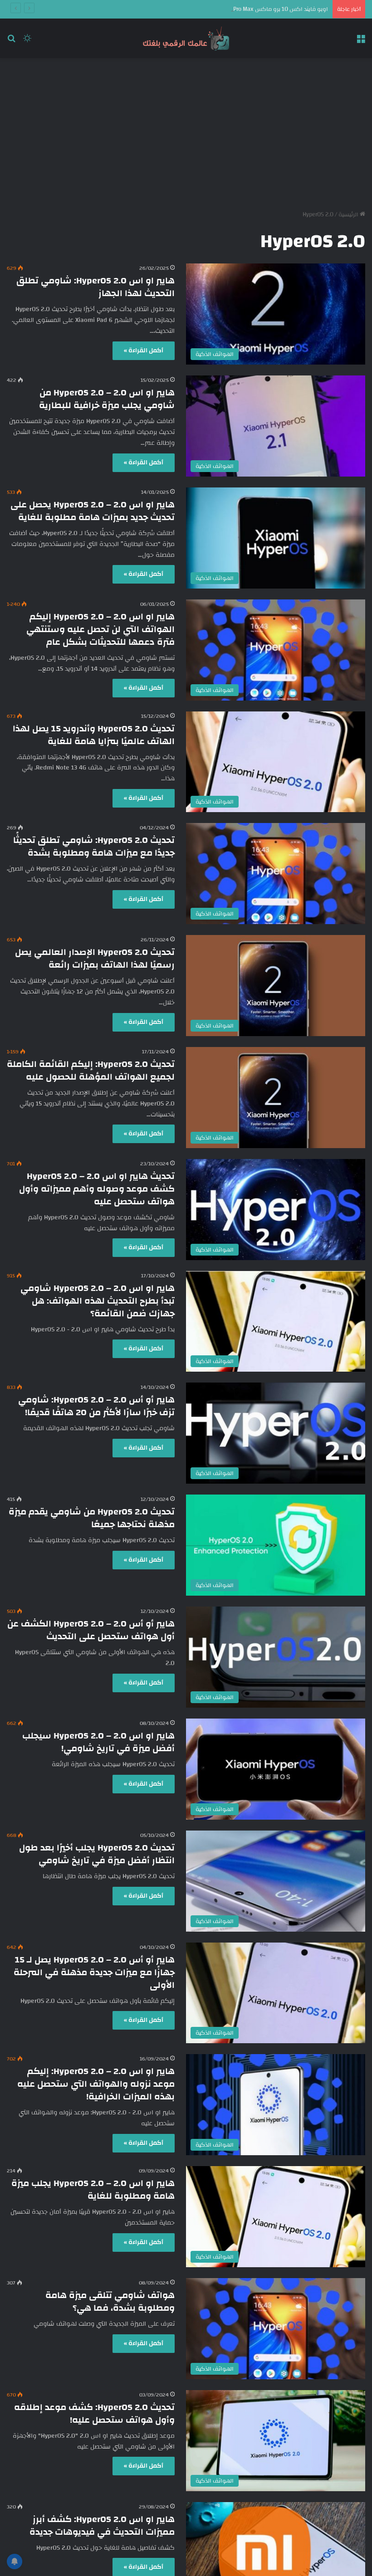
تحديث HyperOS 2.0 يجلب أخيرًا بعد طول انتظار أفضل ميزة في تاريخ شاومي (97, 1854)
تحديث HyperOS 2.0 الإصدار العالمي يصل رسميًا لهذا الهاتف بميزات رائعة (95, 958)
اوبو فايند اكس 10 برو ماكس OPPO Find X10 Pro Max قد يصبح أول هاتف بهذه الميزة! (223, 9)
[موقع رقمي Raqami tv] (186, 38)
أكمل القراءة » (144, 351)
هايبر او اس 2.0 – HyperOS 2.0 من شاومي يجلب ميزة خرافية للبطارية (107, 399)
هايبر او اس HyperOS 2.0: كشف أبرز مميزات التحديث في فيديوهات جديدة (102, 2525)
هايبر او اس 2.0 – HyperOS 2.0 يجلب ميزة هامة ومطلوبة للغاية (93, 2189)
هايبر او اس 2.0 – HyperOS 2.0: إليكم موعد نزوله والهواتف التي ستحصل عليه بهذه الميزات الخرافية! (96, 2084)
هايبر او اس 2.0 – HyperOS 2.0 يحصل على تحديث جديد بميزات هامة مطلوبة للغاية (93, 511)
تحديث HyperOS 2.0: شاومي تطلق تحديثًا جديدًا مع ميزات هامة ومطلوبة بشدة (94, 846)
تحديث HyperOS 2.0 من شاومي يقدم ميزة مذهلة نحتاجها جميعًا (92, 1518)
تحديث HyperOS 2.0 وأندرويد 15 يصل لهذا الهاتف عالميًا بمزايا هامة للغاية (94, 735)
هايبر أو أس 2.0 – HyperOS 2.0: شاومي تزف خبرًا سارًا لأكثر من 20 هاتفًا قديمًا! (96, 1406)
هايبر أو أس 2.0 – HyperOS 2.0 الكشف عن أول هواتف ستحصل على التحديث (91, 1630)
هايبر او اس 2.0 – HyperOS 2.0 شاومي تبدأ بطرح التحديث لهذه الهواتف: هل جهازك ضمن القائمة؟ (98, 1301)
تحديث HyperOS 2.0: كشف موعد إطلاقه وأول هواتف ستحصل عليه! (94, 2413)
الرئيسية (349, 214)
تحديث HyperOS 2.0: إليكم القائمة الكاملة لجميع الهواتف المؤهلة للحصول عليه (91, 1070)
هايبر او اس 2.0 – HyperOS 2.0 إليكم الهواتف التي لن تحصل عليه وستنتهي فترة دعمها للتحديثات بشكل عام (100, 629)
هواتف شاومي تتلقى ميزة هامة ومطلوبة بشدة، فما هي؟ (110, 2301)
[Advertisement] (186, 131)
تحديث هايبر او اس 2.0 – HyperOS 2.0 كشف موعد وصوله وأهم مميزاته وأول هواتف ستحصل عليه (97, 1189)
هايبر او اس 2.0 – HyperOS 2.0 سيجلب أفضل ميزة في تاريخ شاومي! (98, 1742)
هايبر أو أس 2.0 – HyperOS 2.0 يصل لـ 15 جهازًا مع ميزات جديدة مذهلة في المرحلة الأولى (94, 1972)
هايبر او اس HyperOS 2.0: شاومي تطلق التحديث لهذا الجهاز (95, 287)
